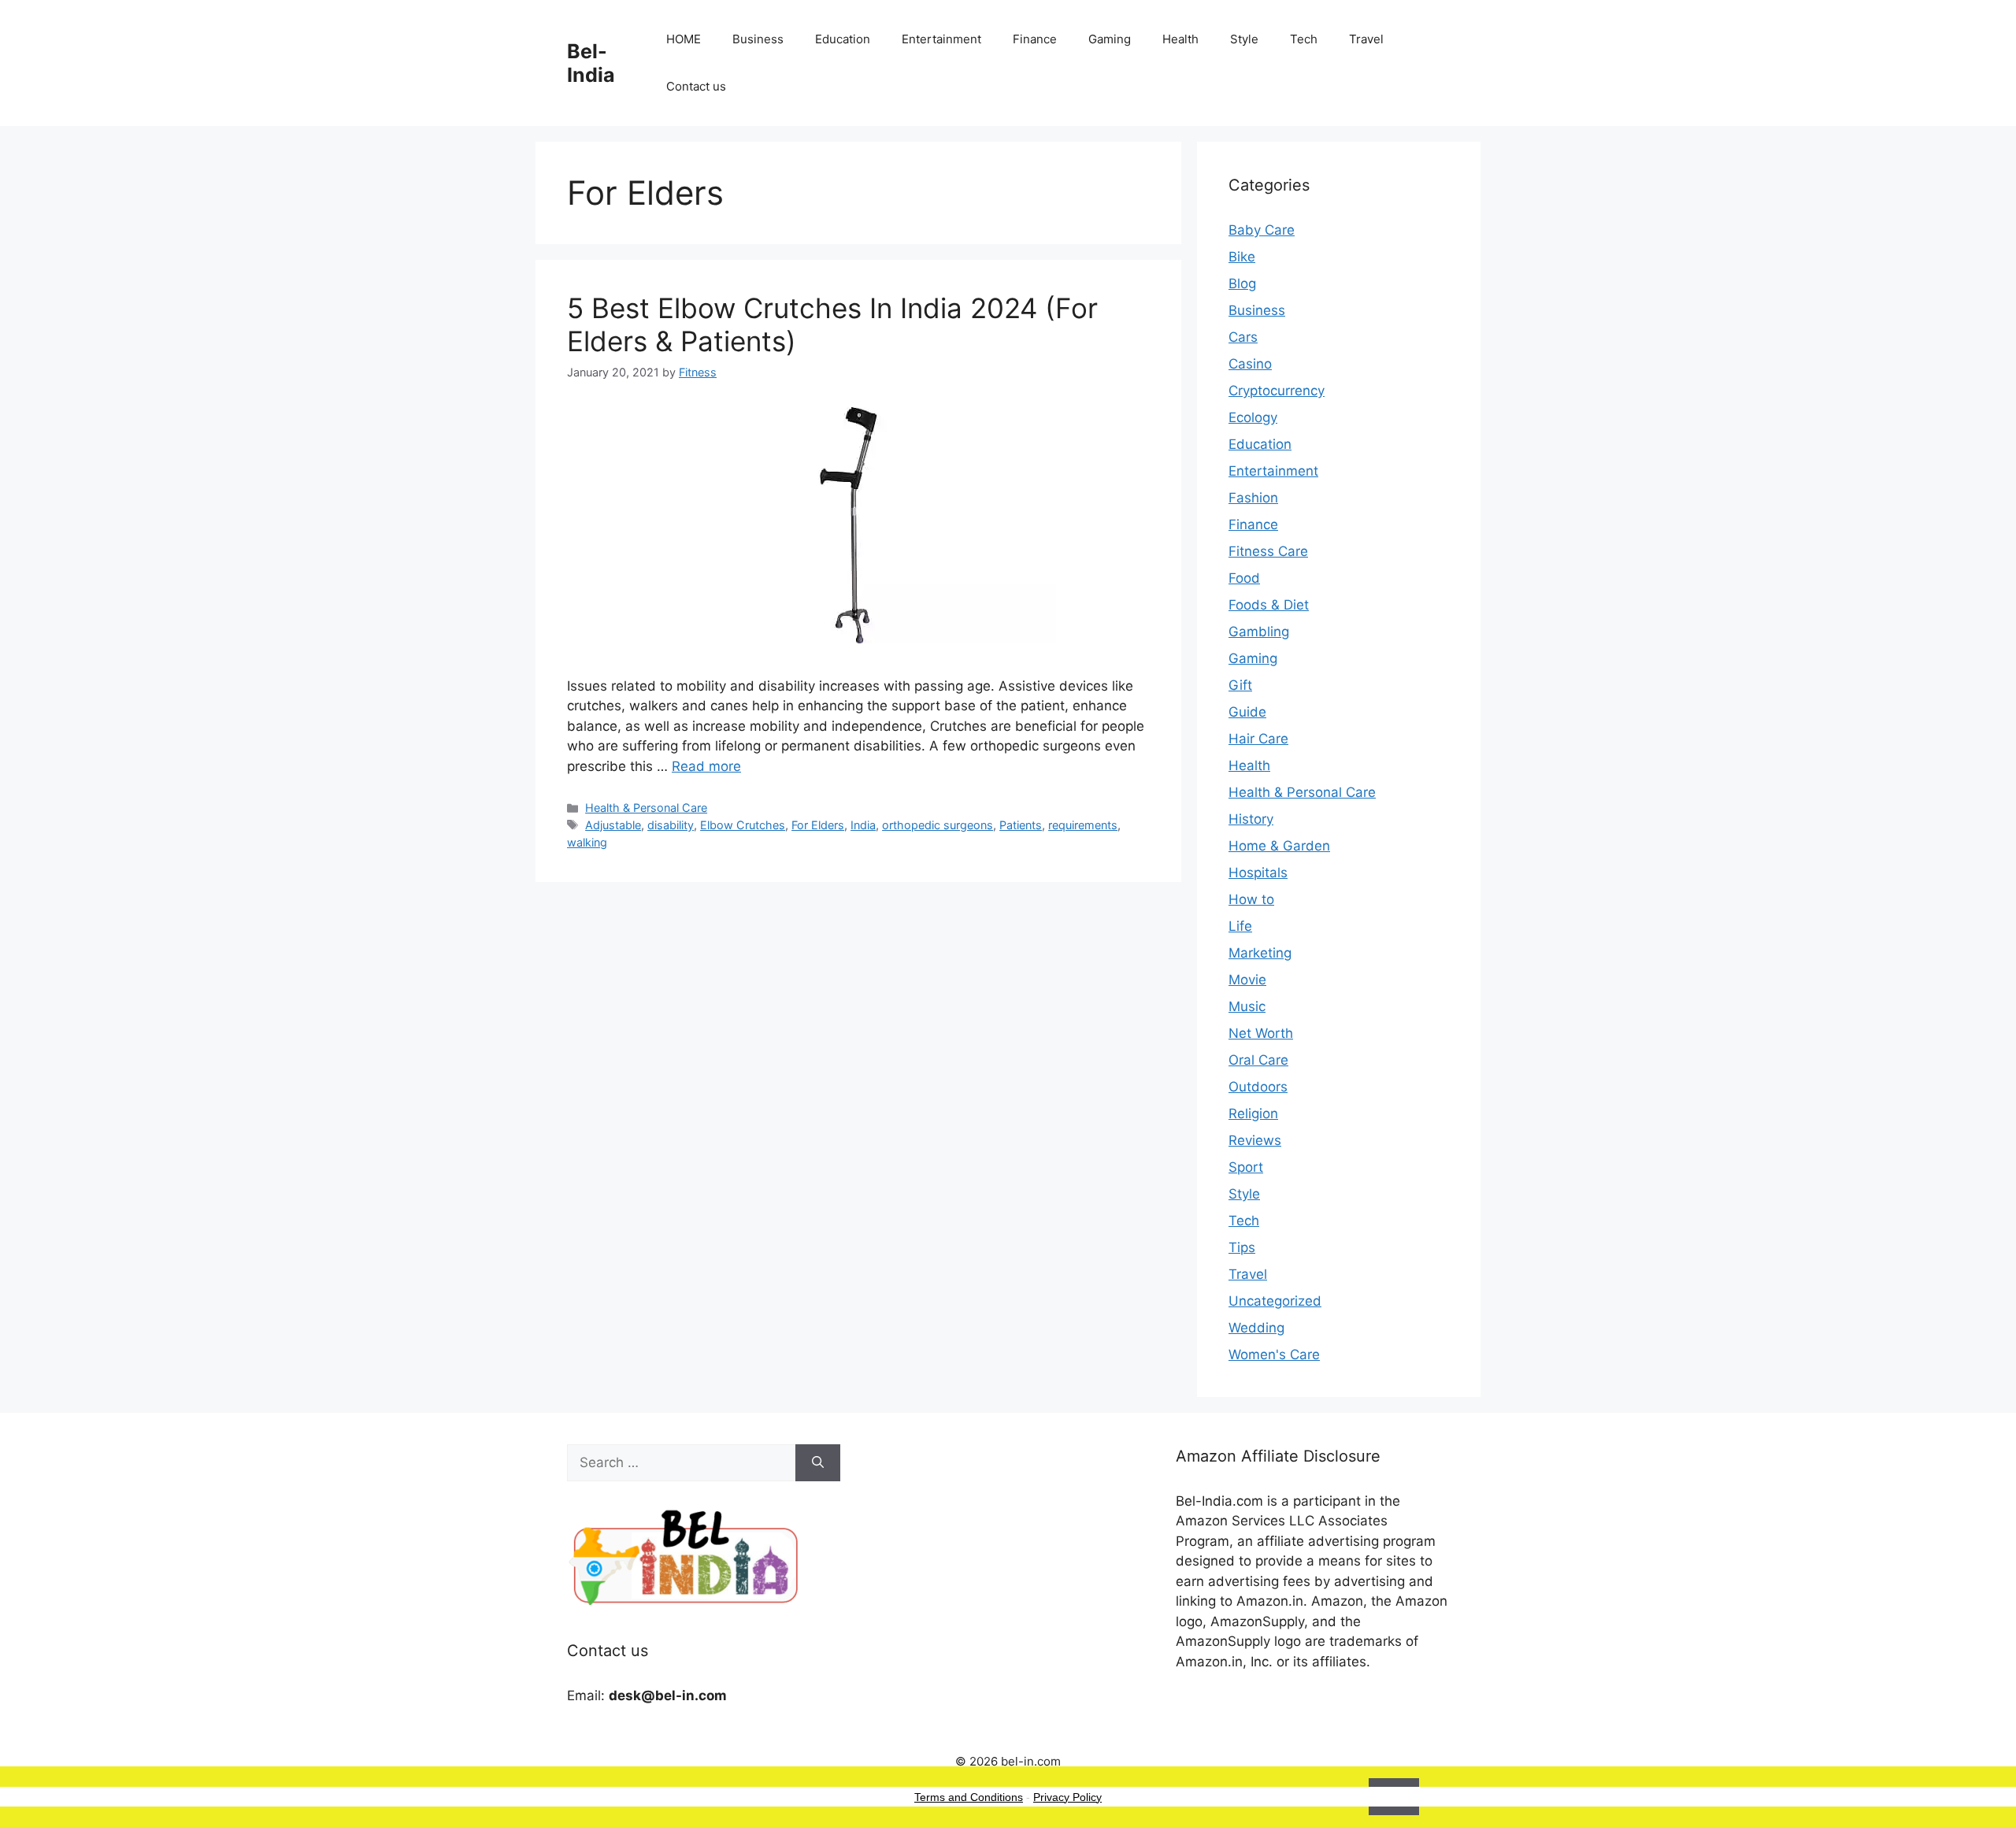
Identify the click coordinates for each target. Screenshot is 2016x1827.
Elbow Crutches (743, 825)
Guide (1247, 712)
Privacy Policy (1067, 1797)
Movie (1247, 980)
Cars (1243, 337)
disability (671, 825)
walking (587, 842)
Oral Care (1258, 1060)
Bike (1242, 257)
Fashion (1253, 498)
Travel (1366, 39)
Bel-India (591, 63)
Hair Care (1258, 739)
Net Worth (1261, 1033)
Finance (1035, 39)
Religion (1253, 1114)
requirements (1083, 825)
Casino (1250, 364)
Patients (1021, 825)
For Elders (818, 825)
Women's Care (1274, 1354)
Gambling (1259, 632)
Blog (1242, 283)
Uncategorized (1275, 1301)
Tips (1242, 1247)
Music (1247, 1006)
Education (843, 39)
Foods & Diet (1269, 605)
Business (758, 39)
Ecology (1253, 417)
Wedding (1256, 1328)
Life (1240, 926)
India (863, 825)
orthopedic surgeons (938, 825)
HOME (684, 39)
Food (1244, 578)
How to (1251, 899)
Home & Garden (1279, 846)
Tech (1304, 39)
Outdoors (1258, 1087)
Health (1180, 39)
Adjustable (613, 825)
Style (1244, 39)
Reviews (1255, 1140)
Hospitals (1258, 873)
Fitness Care (1268, 551)
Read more (706, 766)
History (1251, 819)
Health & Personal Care (646, 808)
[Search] (818, 1463)
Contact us (696, 86)
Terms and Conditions (969, 1797)
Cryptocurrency (1277, 391)
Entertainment (941, 39)
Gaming (1110, 39)
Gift (1240, 685)
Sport (1246, 1167)
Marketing (1260, 953)
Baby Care (1262, 230)
